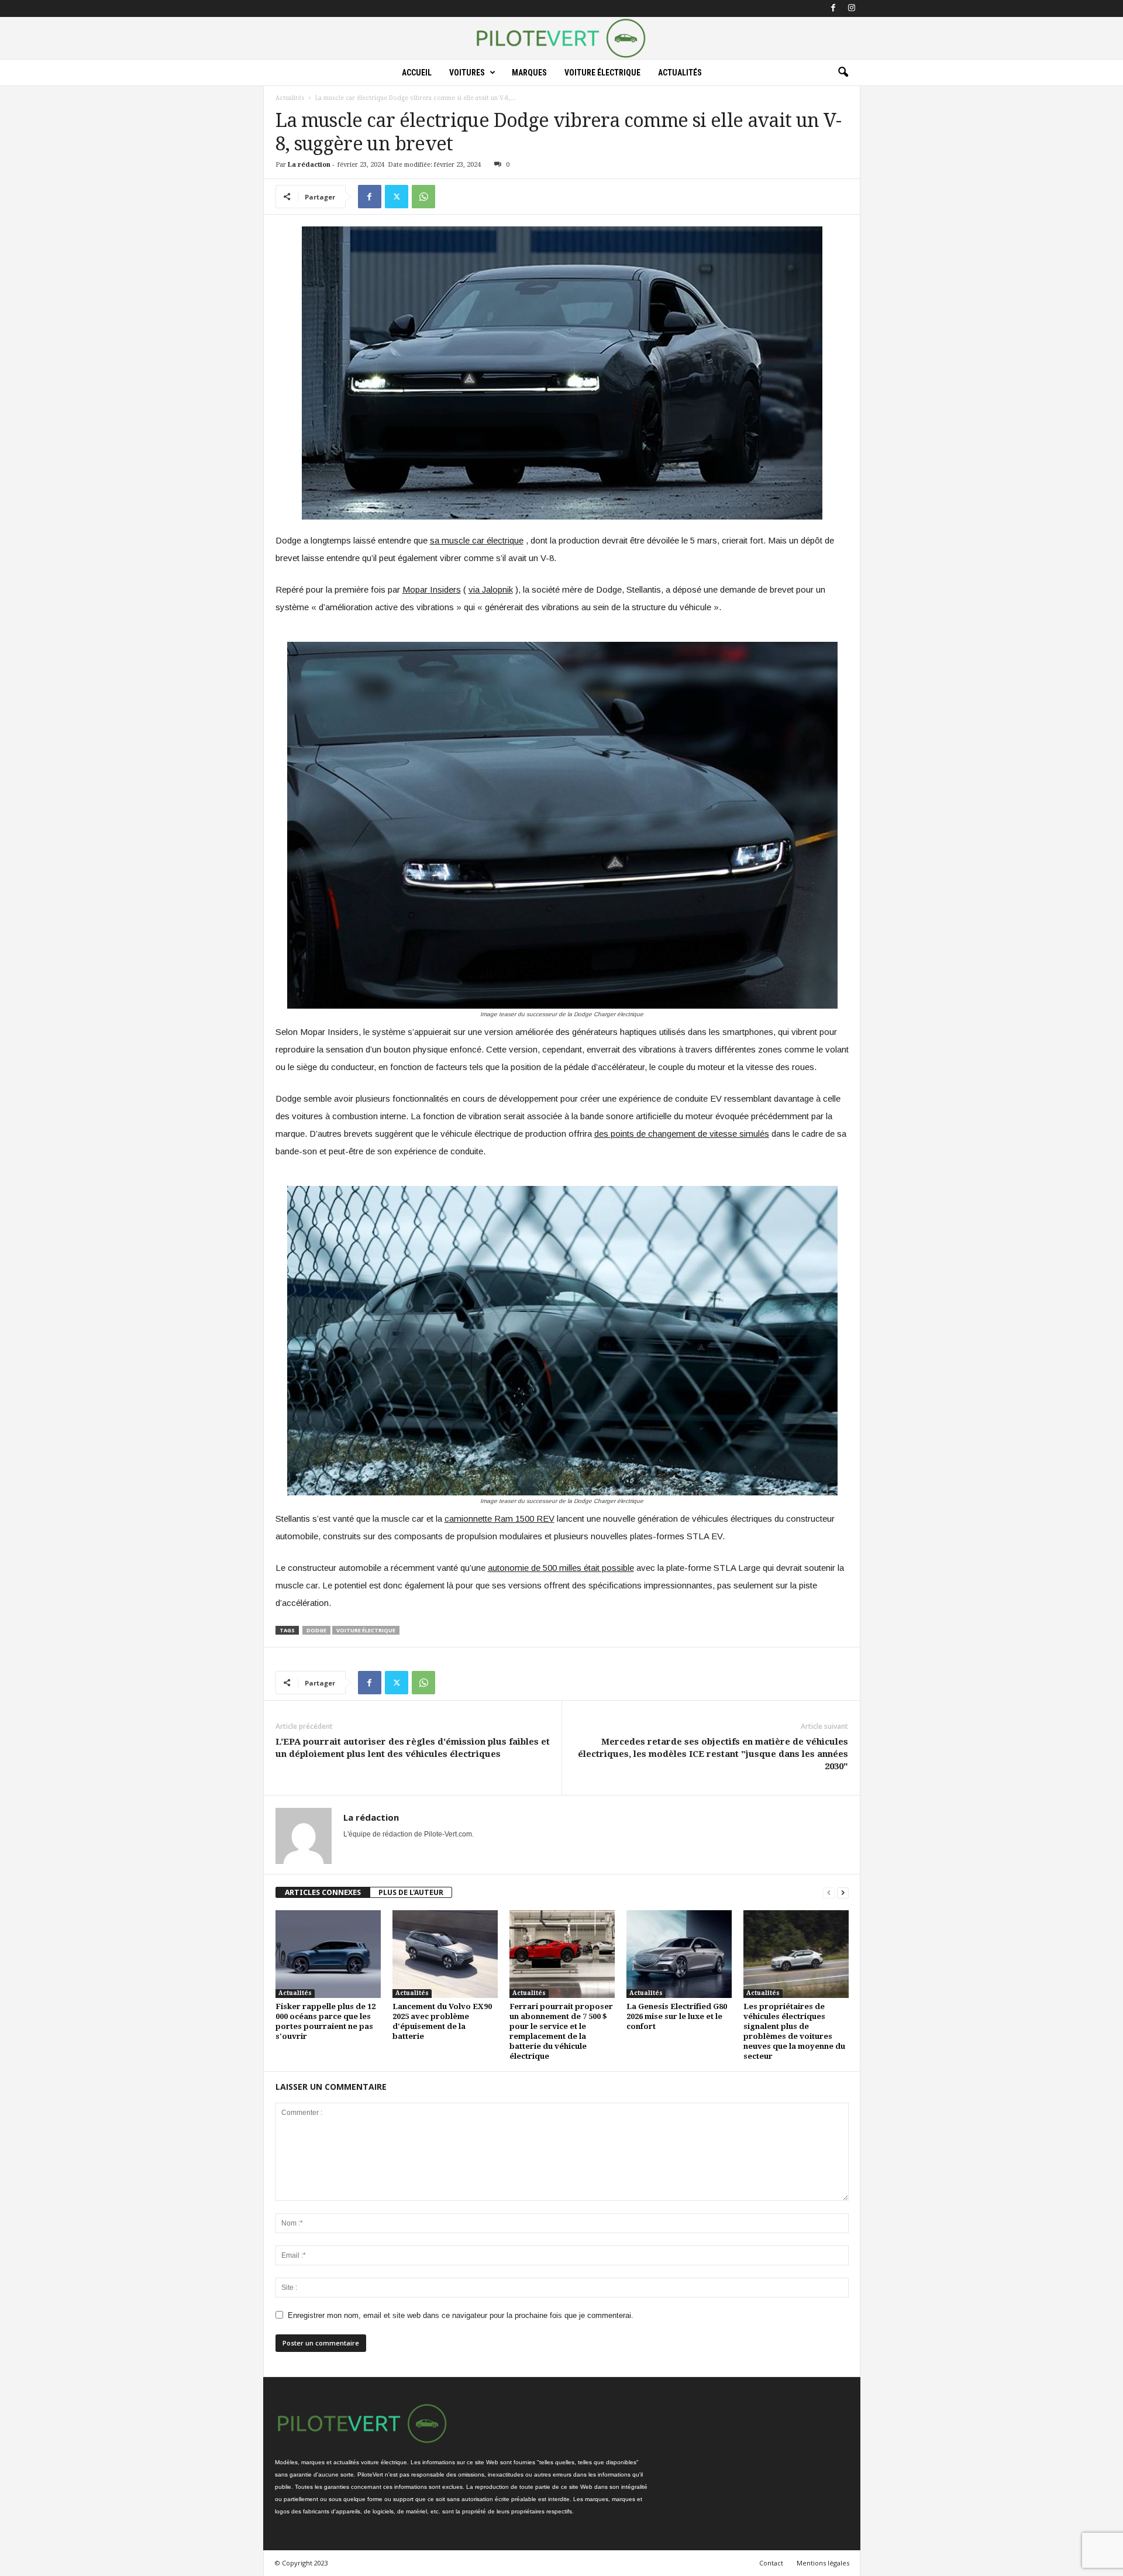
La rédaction (309, 165)
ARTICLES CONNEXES (323, 1892)
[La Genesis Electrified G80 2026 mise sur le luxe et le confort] (679, 1954)
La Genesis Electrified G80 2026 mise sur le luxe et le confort (677, 2016)
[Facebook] (833, 8)
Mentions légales (823, 2563)
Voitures (467, 73)
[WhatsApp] (423, 197)
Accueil (417, 73)
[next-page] (843, 1892)
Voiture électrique (602, 73)
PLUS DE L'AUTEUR (411, 1892)
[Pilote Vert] (561, 38)
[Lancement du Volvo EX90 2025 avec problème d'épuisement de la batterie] (445, 1954)
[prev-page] (829, 1892)
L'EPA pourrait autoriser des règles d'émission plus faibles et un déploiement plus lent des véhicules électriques (413, 1748)
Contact (771, 2563)
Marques (529, 73)
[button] (843, 73)
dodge (316, 1630)
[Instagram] (852, 8)
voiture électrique (366, 1630)
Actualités (680, 73)
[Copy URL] (450, 197)
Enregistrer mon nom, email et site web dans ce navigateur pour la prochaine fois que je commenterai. (461, 2315)
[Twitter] (397, 197)
